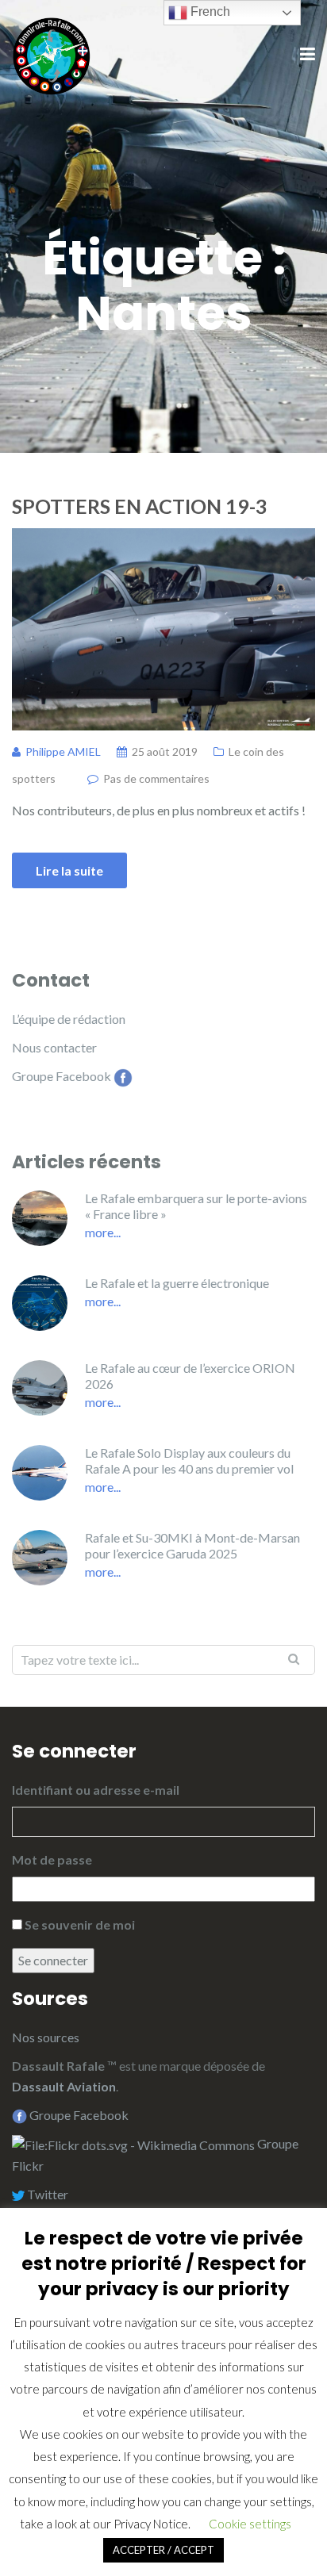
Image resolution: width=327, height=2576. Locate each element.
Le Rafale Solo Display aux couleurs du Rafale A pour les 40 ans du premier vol (189, 1460)
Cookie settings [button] (250, 2524)
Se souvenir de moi (80, 1924)
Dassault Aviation (64, 2086)
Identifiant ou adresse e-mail (96, 1790)
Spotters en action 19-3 (140, 506)
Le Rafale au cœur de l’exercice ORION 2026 (190, 1376)
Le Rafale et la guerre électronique (177, 1283)
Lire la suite (69, 870)
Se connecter (53, 1960)
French (209, 11)
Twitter (46, 2194)
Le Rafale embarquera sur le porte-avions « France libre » (196, 1206)
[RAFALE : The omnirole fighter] (52, 54)
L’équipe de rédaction (69, 1019)
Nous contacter (54, 1047)
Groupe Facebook (62, 1076)
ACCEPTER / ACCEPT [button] (163, 2550)
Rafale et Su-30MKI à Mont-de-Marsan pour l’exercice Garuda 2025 (192, 1545)
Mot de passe (52, 1859)
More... (103, 1232)
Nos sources (46, 2037)
